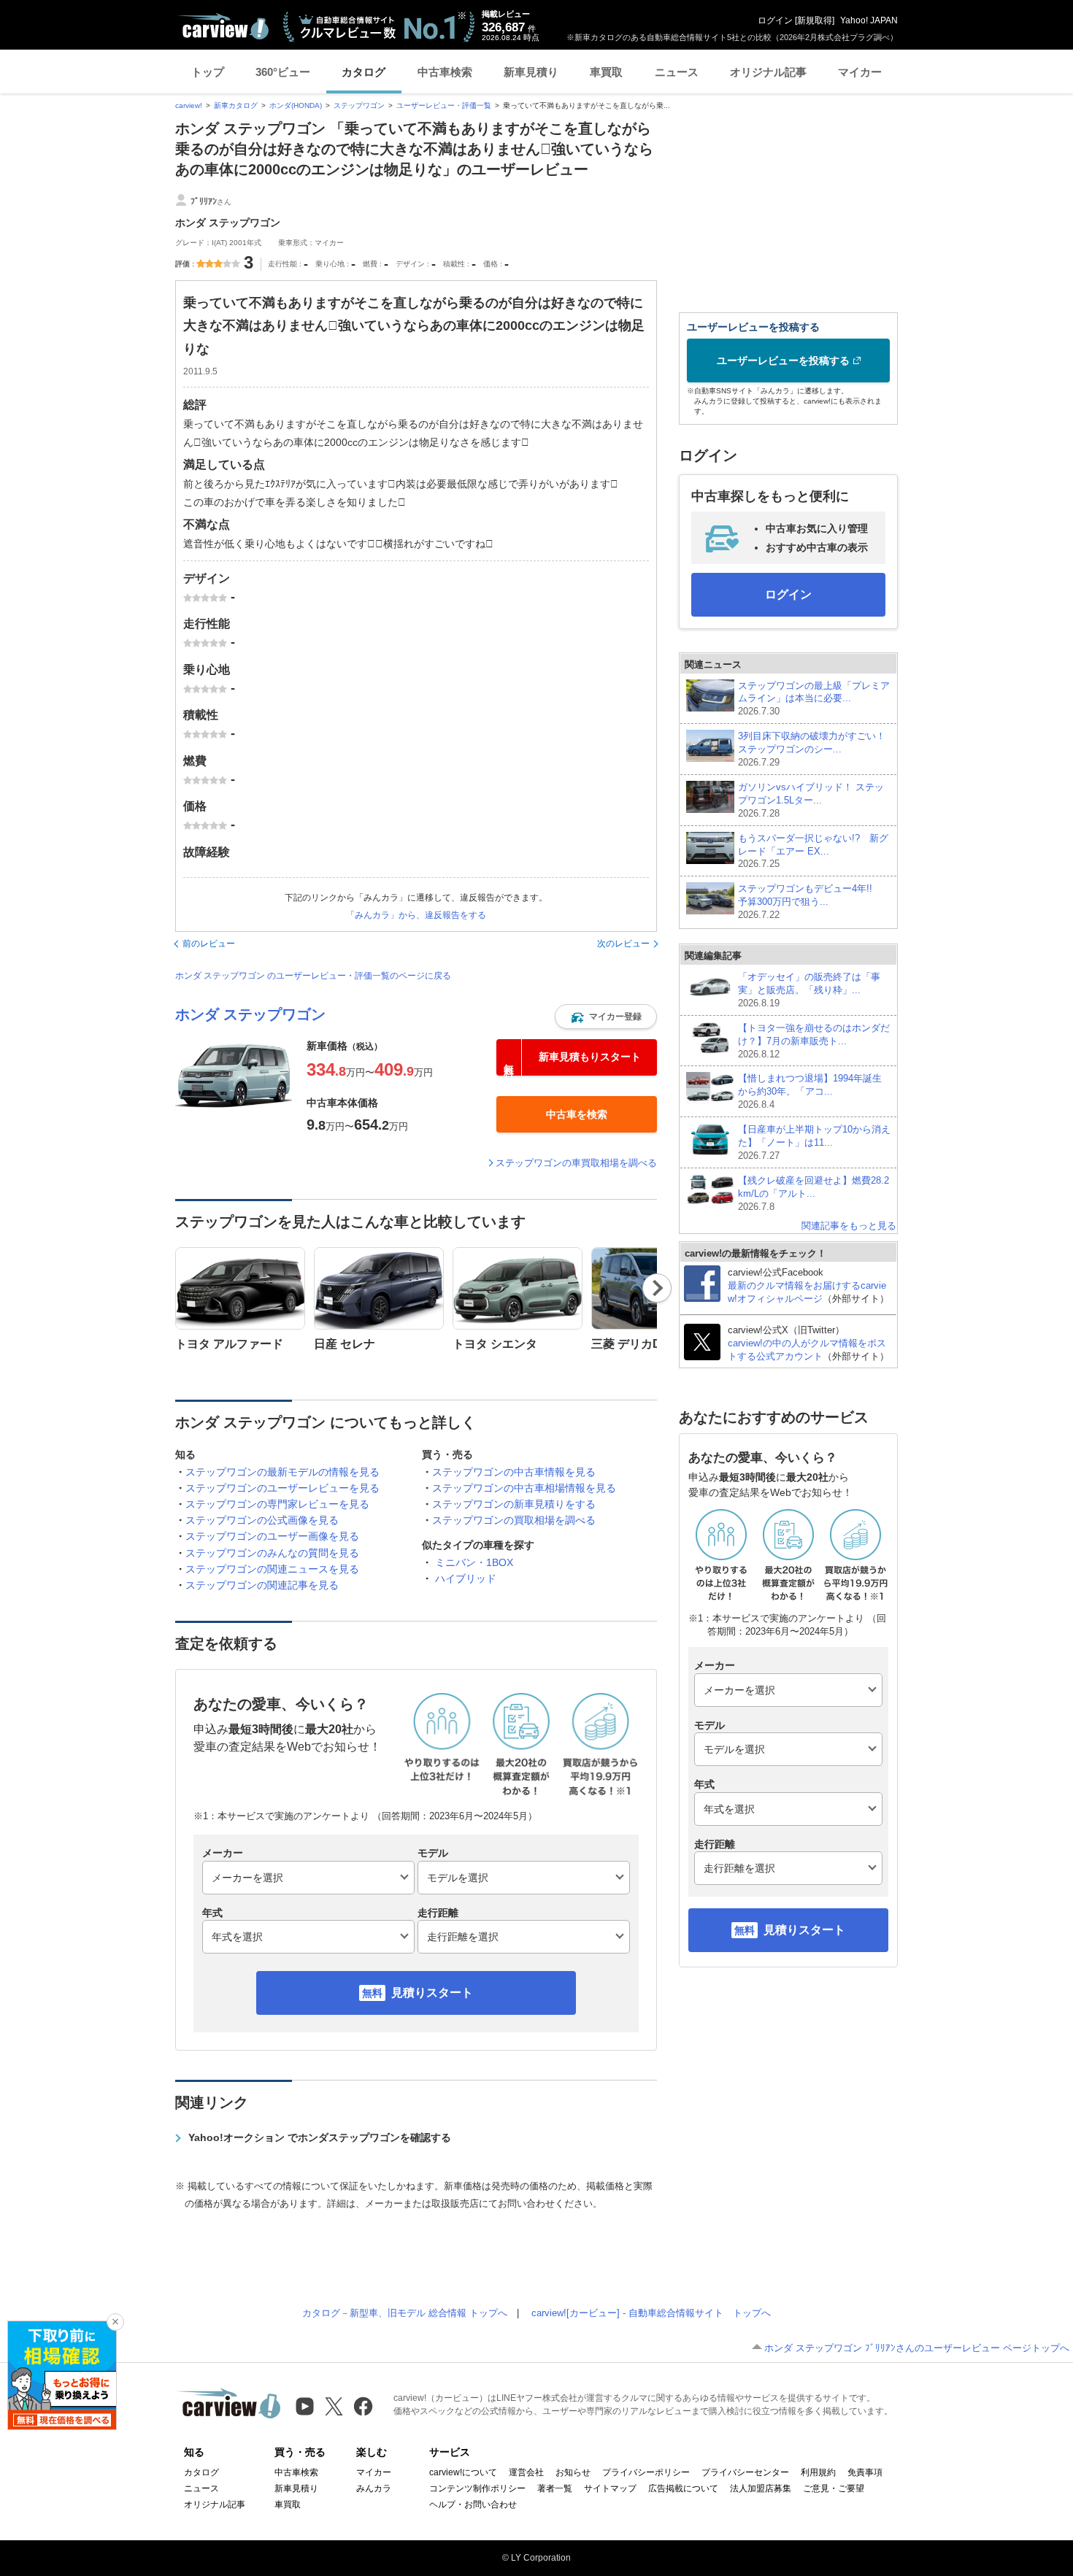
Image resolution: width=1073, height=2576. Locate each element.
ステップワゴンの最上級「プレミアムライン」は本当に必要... (814, 699)
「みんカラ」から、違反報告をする (416, 915)
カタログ (364, 72)
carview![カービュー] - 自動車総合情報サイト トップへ (651, 2313)
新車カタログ (236, 105)
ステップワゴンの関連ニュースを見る (272, 1569)
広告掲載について (683, 2488)
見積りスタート (432, 1993)
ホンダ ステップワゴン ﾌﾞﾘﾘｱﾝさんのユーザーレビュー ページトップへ (917, 2348)
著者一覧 (555, 2488)
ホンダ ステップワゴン (250, 1014)
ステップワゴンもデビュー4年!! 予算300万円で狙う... (810, 902)
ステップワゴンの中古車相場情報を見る (524, 1488)
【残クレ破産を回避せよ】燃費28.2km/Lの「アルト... (814, 1193)
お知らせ (573, 2472)
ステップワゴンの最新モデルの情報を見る (282, 1472)
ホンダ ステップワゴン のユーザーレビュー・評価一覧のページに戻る (313, 976)
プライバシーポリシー (646, 2472)
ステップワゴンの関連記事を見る (262, 1585)
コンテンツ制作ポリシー (477, 2488)
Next (657, 1288)
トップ (208, 72)
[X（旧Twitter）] (334, 2406)
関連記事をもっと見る (849, 1226)
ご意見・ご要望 (834, 2488)
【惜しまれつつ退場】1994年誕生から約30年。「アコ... (810, 1091)
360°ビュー (283, 72)
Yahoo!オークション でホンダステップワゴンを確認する (320, 2137)
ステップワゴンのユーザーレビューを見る (282, 1488)
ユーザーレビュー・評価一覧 (444, 105)
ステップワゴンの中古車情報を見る (514, 1472)
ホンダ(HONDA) (296, 105)
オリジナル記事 (768, 72)
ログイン (775, 20)
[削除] (115, 2322)
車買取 (606, 72)
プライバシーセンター (745, 2472)
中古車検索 (445, 72)
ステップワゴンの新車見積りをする (514, 1504)
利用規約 (818, 2472)
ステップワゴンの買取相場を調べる (514, 1520)
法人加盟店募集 (761, 2488)
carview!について (463, 2472)
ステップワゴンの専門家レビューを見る (277, 1504)
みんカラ (374, 2488)
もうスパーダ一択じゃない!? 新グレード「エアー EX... (813, 851)
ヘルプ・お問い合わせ (473, 2504)
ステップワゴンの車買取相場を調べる (576, 1163)
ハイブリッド (466, 1578)
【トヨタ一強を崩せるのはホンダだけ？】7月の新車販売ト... (814, 1041)
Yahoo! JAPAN (869, 20)
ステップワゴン (359, 105)
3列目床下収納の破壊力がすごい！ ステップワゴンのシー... (814, 749)
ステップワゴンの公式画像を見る (262, 1520)
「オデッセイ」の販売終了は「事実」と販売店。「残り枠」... (809, 990)
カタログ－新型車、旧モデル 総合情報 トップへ (405, 2313)
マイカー (860, 72)
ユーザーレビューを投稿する (783, 360)
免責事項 (865, 2472)
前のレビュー (209, 944)
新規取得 (815, 20)
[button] (606, 1017)
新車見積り (531, 72)
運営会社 (526, 2472)
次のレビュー (623, 944)
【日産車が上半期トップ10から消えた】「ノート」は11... (814, 1142)
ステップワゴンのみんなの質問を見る (272, 1553)
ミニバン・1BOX (474, 1562)
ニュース (677, 72)
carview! (189, 105)
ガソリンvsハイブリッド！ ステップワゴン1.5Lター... (811, 800)
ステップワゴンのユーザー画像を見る (272, 1536)
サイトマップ (610, 2488)
